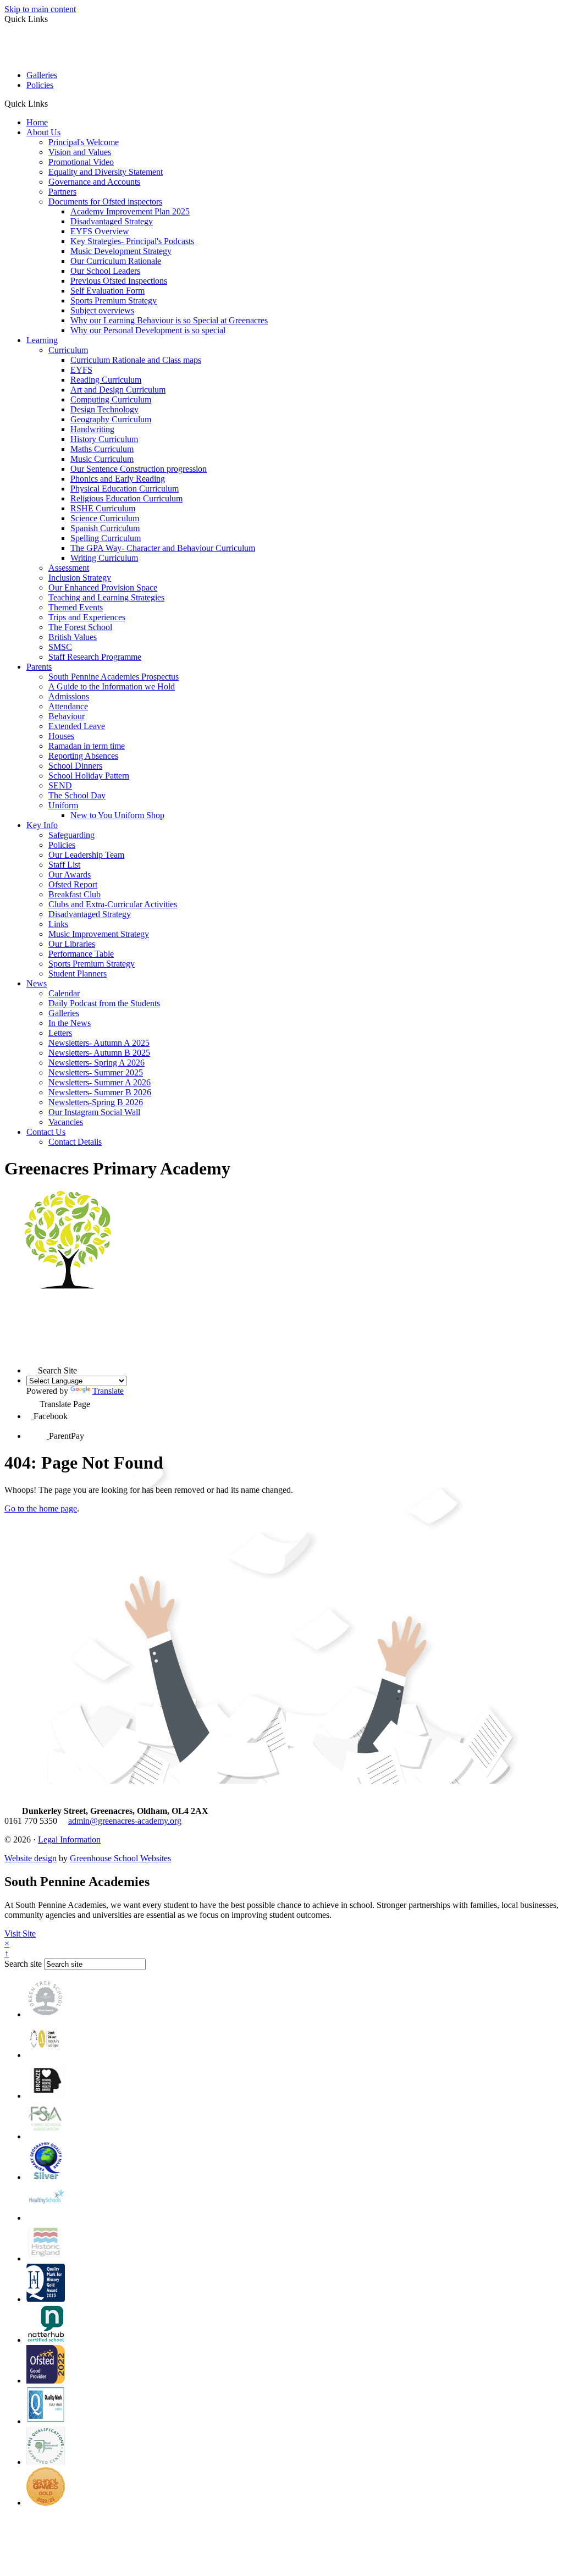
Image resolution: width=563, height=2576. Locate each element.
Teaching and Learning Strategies (106, 597)
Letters (60, 1033)
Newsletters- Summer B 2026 (100, 1092)
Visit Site (20, 1934)
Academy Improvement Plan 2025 (130, 211)
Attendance (68, 706)
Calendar (64, 993)
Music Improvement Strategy (99, 934)
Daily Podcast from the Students (104, 1003)
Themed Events (76, 607)
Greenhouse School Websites (120, 1858)
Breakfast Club (74, 894)
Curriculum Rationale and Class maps (136, 360)
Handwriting (92, 429)
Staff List (64, 865)
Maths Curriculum (102, 449)
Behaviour (67, 716)
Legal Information (69, 1839)
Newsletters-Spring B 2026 (96, 1102)
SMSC (60, 647)
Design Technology (104, 409)
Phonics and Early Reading (118, 479)
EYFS (81, 370)
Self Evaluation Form (107, 291)
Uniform (63, 805)
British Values (73, 637)
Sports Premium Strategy (114, 300)
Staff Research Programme (95, 657)
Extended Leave (77, 726)
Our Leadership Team (86, 855)
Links (58, 924)
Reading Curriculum (106, 380)
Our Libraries (72, 944)
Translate (108, 1391)
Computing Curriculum (111, 399)
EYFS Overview (100, 231)
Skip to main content (40, 9)
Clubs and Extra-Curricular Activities (113, 904)
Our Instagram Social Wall (94, 1112)
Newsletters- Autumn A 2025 (99, 1043)
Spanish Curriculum (105, 528)
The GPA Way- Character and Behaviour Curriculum (163, 548)
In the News (70, 1023)
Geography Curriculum (111, 419)
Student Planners (78, 973)
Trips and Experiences (87, 617)
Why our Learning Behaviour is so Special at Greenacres (169, 320)
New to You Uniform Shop (117, 815)
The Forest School (80, 627)
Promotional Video (81, 162)
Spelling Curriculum (106, 538)
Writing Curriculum (104, 558)
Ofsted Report (73, 884)
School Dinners (75, 766)
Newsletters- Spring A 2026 (96, 1063)
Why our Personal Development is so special (148, 330)
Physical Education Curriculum (125, 489)
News (37, 983)
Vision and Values (80, 152)
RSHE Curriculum (103, 508)
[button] (52, 103)
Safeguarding (71, 835)
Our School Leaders (105, 271)
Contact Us (46, 1132)
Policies (40, 85)
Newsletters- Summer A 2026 (100, 1082)
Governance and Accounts (94, 182)
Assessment (69, 568)
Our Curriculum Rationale (116, 261)
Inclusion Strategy (80, 578)
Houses (61, 736)
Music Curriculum (102, 459)
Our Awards (70, 875)
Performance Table (81, 954)
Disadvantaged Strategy (112, 221)
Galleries (42, 75)
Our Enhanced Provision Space (103, 588)
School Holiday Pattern (89, 776)
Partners (62, 192)
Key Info (42, 825)
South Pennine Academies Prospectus (114, 677)
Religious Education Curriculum (126, 498)
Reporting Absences (83, 756)
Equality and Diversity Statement (106, 172)
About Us (43, 132)
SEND (60, 785)
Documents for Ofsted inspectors (105, 202)
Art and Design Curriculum (118, 390)
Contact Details (75, 1142)
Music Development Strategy (121, 251)
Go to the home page (41, 1508)
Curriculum (68, 350)
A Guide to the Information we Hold (112, 686)
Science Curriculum (105, 518)
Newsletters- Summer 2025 (96, 1072)
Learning (42, 340)
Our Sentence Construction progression (139, 469)
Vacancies (66, 1122)
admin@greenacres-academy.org (125, 1821)
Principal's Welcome (84, 142)
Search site (23, 1964)
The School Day (77, 795)
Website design (31, 1858)
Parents (39, 667)
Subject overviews (102, 310)
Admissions (69, 696)
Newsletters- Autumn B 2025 (99, 1053)
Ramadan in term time (87, 746)
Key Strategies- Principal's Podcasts (132, 241)
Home (37, 122)
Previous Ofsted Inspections (119, 281)
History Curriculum (104, 439)
